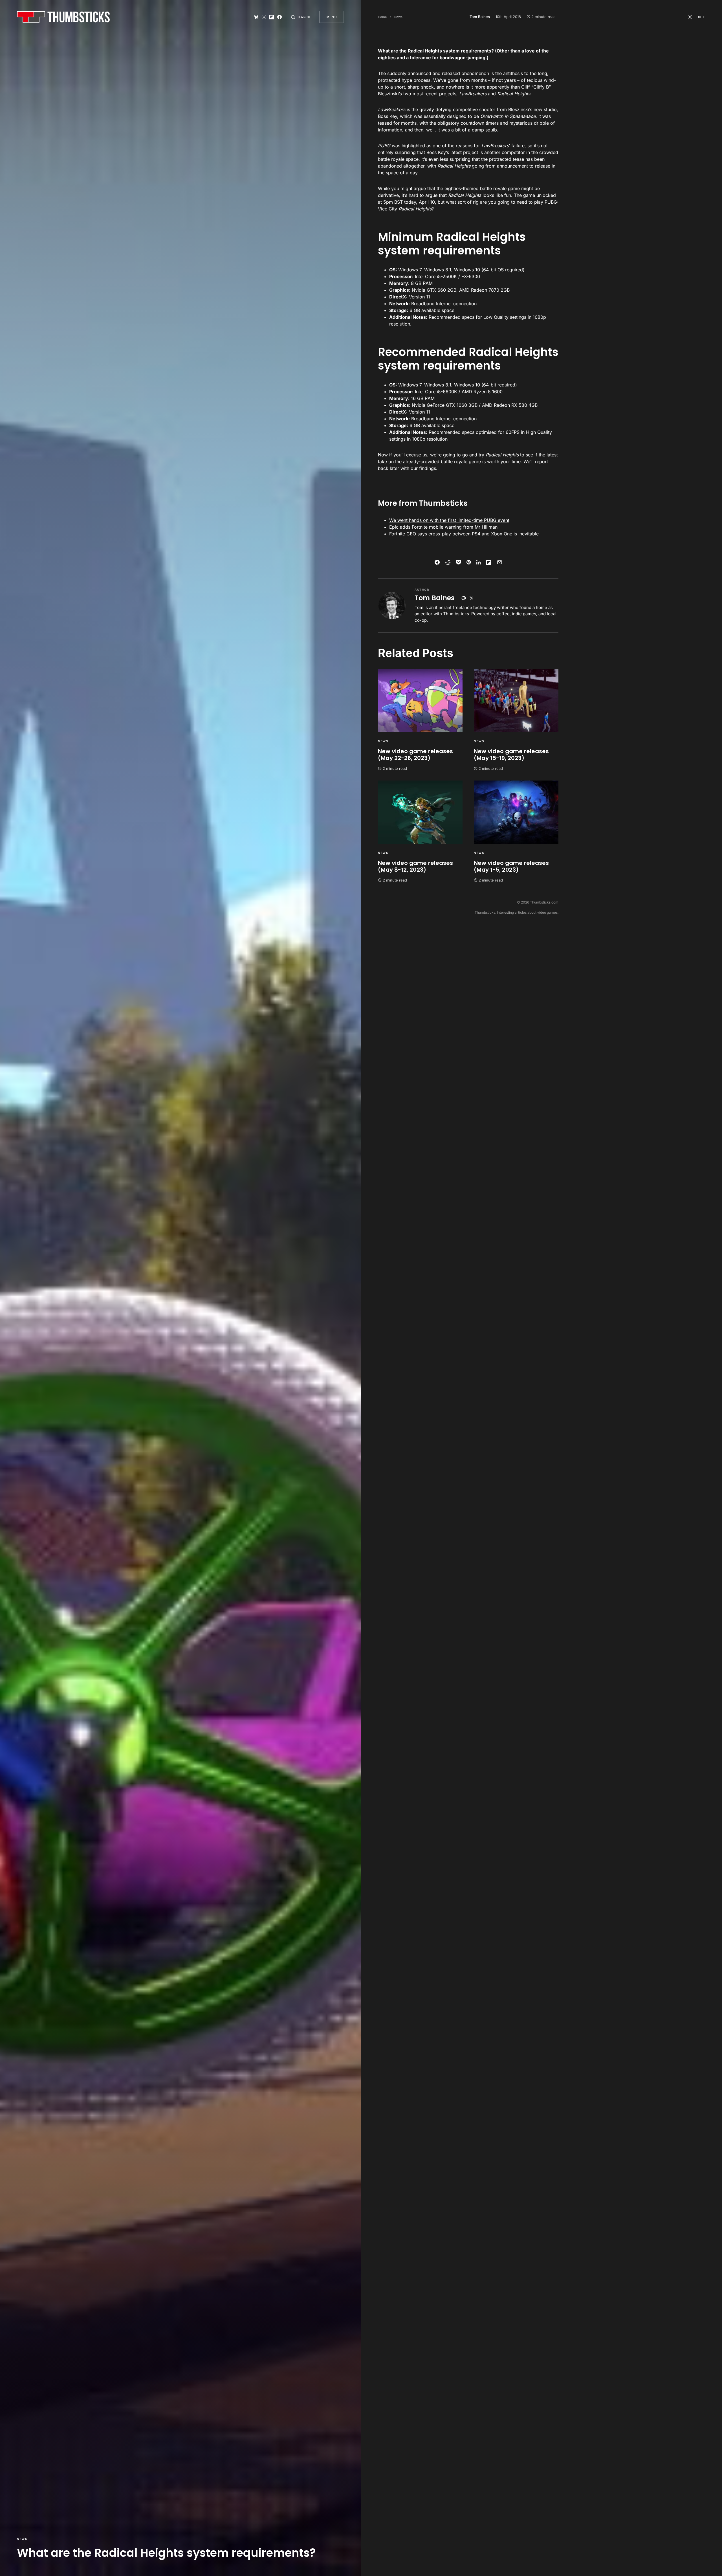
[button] (301, 17)
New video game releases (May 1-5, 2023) (511, 866)
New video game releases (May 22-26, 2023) (415, 755)
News (22, 2539)
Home (382, 17)
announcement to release (524, 166)
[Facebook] (279, 17)
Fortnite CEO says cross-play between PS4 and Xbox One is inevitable (464, 534)
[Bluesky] (256, 17)
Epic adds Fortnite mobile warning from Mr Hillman (443, 527)
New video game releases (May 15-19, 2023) (511, 755)
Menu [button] (332, 17)
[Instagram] (264, 17)
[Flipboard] (272, 17)
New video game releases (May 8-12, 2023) (415, 866)
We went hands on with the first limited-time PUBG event (449, 520)
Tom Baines (435, 598)
